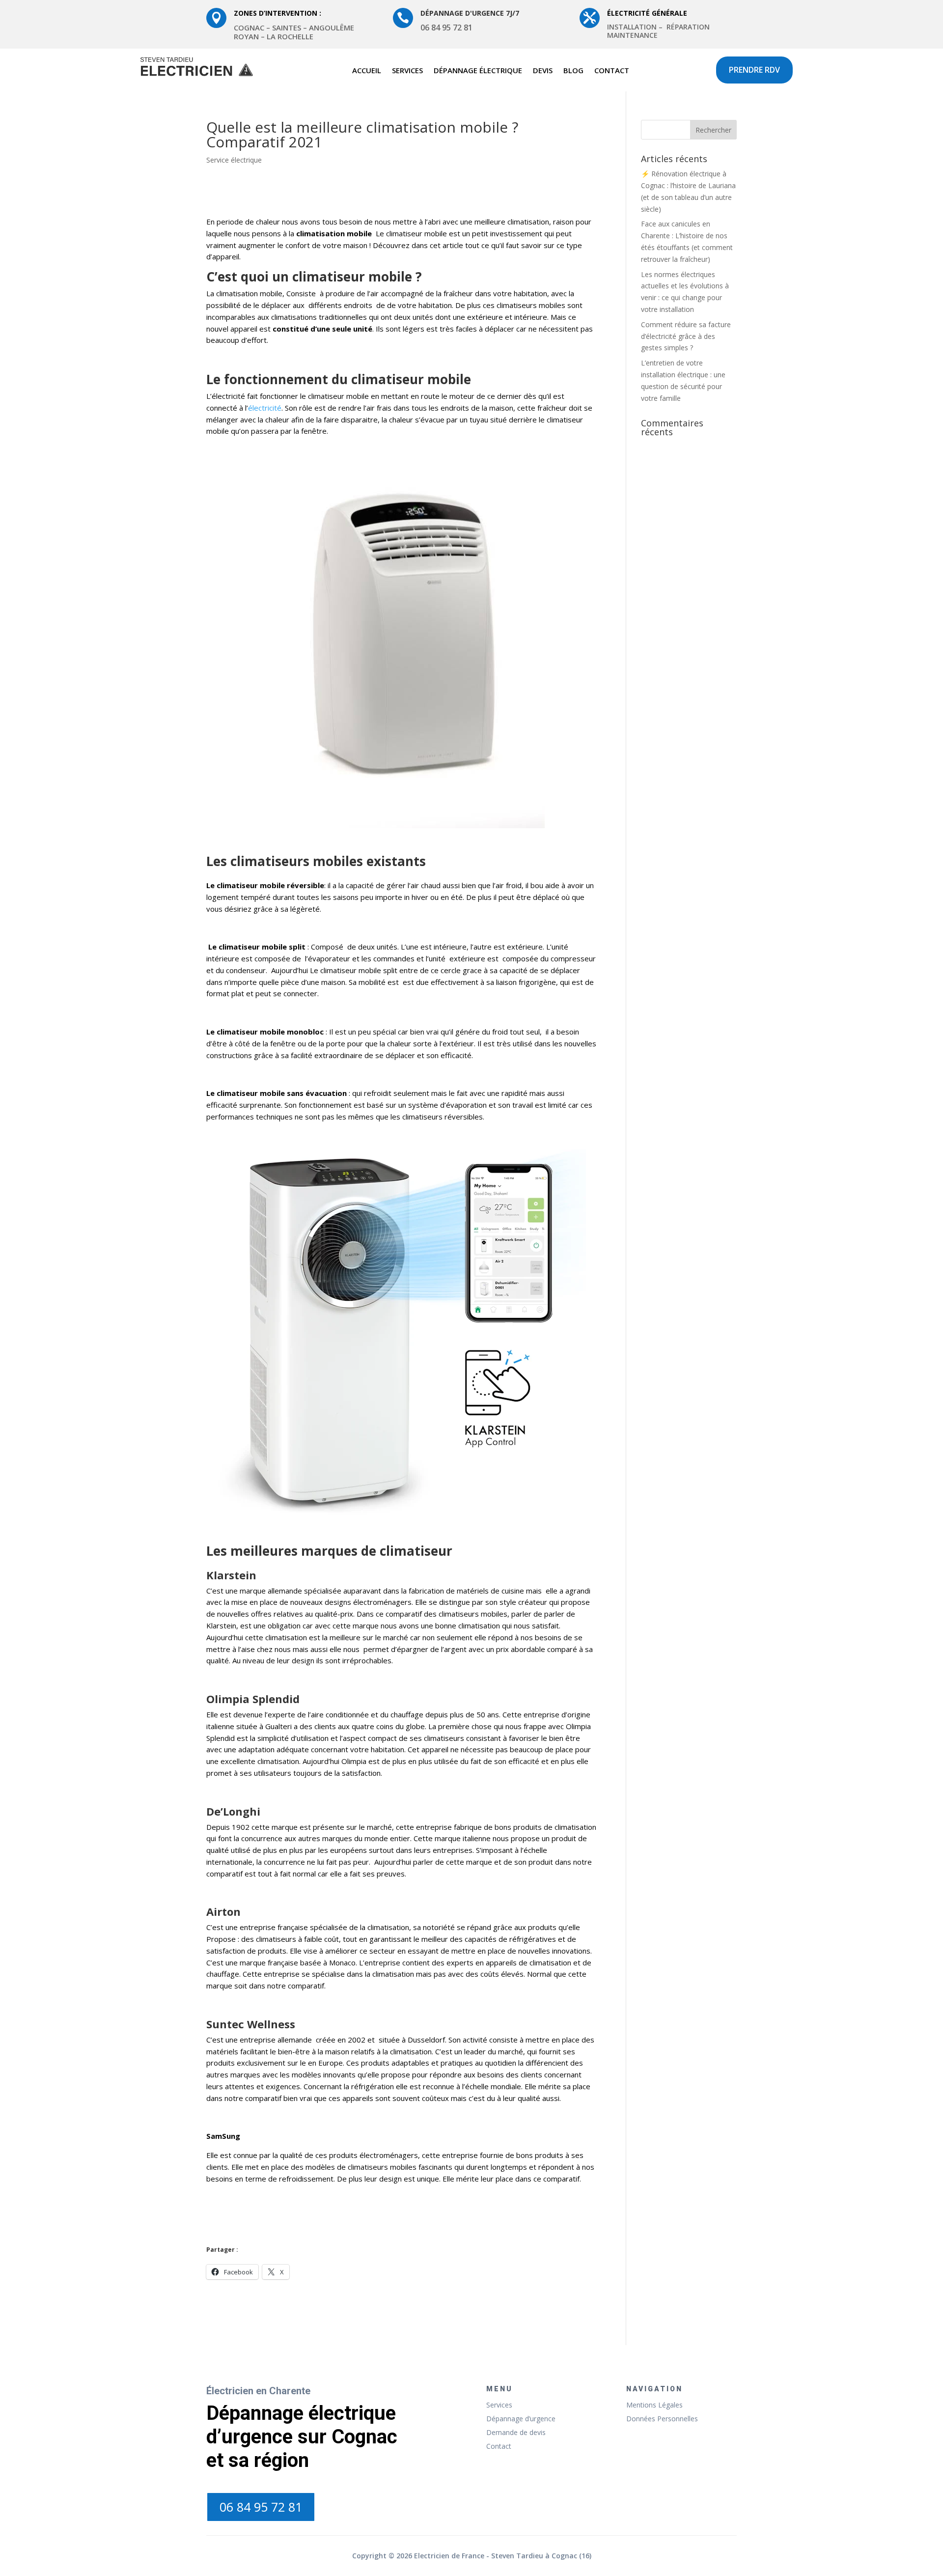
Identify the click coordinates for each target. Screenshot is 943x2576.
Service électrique (234, 160)
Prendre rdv (754, 70)
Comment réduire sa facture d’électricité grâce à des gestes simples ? (686, 336)
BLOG (573, 71)
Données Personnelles (662, 2419)
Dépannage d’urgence (521, 2419)
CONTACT (612, 71)
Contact (499, 2446)
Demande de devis (516, 2432)
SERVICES (407, 71)
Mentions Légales (654, 2405)
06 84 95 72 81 (261, 2507)
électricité (265, 408)
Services (499, 2405)
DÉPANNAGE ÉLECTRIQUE (478, 71)
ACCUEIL (367, 71)
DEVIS (543, 71)
